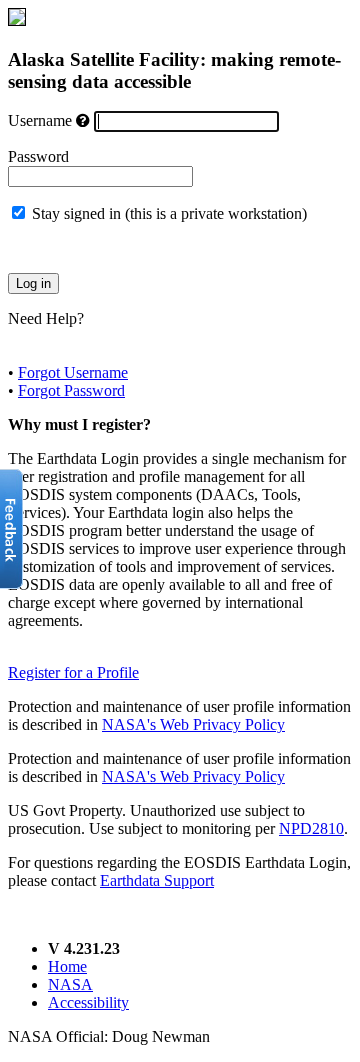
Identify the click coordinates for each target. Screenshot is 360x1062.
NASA (70, 984)
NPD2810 (311, 828)
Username (40, 120)
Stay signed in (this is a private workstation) (169, 213)
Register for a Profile (73, 672)
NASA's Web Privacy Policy (193, 724)
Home (67, 966)
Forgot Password (71, 390)
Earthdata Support (157, 880)
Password (38, 156)
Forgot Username (73, 372)
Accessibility (88, 1002)
